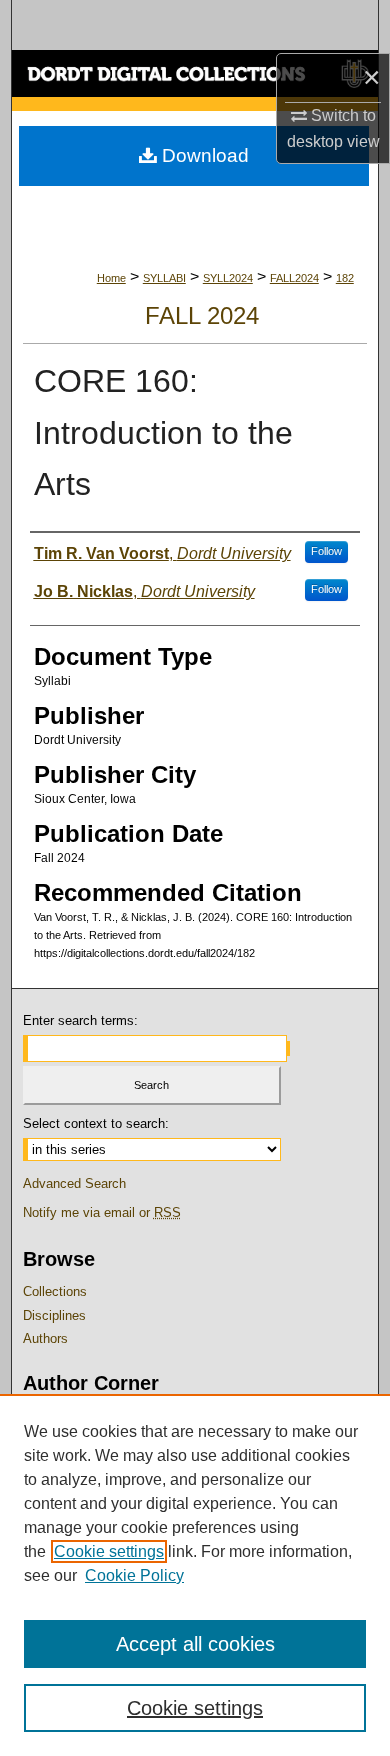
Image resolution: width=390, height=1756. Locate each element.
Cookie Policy (134, 1575)
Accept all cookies (195, 1644)
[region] (195, 1575)
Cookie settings (109, 1551)
